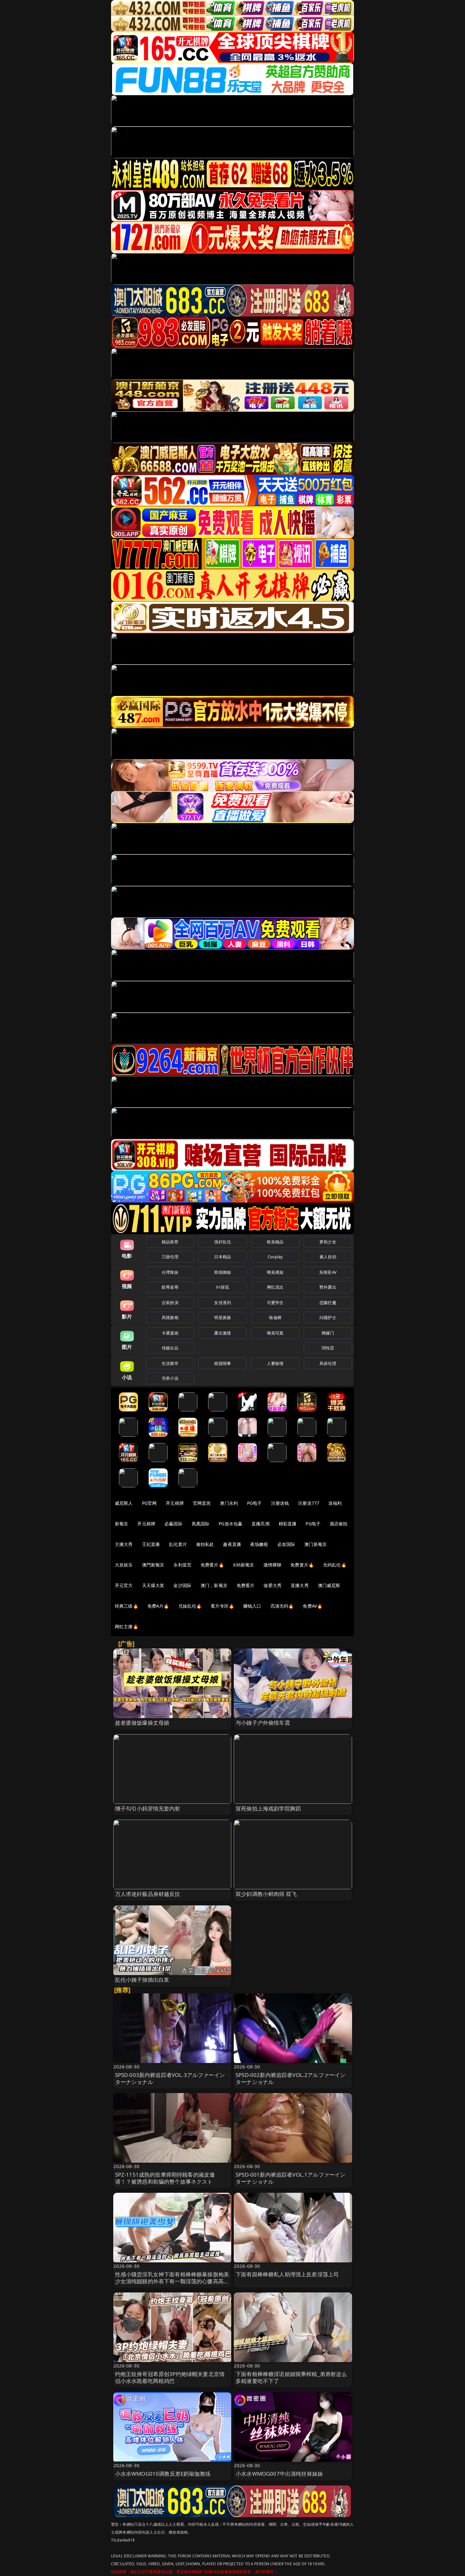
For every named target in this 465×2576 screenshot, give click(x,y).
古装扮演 (170, 1303)
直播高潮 (260, 1524)
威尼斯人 (124, 1503)
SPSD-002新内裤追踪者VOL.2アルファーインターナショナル (291, 2078)
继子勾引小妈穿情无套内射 (148, 1808)
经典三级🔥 (127, 1606)
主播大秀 (124, 1544)
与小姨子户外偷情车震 (263, 1723)
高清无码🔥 (282, 1606)
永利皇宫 (182, 1565)
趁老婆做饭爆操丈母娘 (142, 1723)
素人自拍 (328, 1257)
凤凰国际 (201, 1524)
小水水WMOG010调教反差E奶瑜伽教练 (163, 2474)
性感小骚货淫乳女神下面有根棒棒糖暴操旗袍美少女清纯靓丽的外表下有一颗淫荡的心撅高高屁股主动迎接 (172, 2281)
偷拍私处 (205, 1544)
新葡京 (121, 1524)
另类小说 (170, 1378)
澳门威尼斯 (329, 1585)
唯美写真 (275, 1333)
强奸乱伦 (223, 1242)
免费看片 (246, 1585)
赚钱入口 (252, 1606)
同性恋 (328, 1348)
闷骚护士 (328, 1317)
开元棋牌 (175, 1503)
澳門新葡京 (153, 1565)
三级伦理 (170, 1257)
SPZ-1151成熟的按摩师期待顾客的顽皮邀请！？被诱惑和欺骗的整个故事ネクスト (165, 2178)
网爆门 (328, 1333)
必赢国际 (174, 1524)
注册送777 (309, 1503)
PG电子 (254, 1503)
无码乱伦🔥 (335, 1565)
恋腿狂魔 (328, 1303)
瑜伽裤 (275, 1317)
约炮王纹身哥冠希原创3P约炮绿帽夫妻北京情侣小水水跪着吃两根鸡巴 (170, 2377)
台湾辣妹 (170, 1272)
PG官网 (149, 1503)
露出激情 (223, 1333)
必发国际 (286, 1544)
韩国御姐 (223, 1272)
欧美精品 (275, 1242)
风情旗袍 (170, 1317)
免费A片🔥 (158, 1606)
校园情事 (223, 1363)
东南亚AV (328, 1272)
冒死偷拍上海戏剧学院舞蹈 (268, 1808)
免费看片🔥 (212, 1565)
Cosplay (275, 1257)
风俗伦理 (328, 1363)
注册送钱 (280, 1503)
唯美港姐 (275, 1272)
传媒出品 (170, 1348)
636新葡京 (244, 1565)
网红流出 (275, 1287)
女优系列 (223, 1303)
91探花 (223, 1287)
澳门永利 (229, 1503)
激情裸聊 (273, 1565)
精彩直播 (288, 1524)
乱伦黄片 (178, 1544)
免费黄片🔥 (302, 1565)
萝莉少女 (328, 1242)
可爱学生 (275, 1303)
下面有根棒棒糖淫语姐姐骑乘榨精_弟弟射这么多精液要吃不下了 (291, 2377)
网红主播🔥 (127, 1626)
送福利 (335, 1503)
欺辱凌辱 (170, 1287)
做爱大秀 (273, 1585)
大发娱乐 (124, 1565)
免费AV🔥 (313, 1606)
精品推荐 (170, 1242)
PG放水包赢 (230, 1524)
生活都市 (170, 1363)
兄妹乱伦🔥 (190, 1606)
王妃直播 (151, 1544)
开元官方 (124, 1585)
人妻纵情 (275, 1363)
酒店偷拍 (339, 1524)
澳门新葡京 (316, 1544)
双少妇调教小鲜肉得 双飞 (266, 1894)
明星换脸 (223, 1317)
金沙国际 (182, 1585)
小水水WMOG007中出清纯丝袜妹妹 (279, 2474)
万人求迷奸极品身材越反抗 (148, 1894)
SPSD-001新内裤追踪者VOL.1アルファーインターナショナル (291, 2178)
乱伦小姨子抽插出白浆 (142, 1980)
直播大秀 (300, 1585)
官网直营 (202, 1503)
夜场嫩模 (259, 1544)
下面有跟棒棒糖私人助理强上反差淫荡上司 (287, 2274)
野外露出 (328, 1287)
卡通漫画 (170, 1333)
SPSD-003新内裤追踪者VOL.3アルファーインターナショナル (170, 2078)
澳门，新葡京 (214, 1585)
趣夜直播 (232, 1544)
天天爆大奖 (153, 1585)
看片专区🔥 (222, 1606)
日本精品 (223, 1257)
